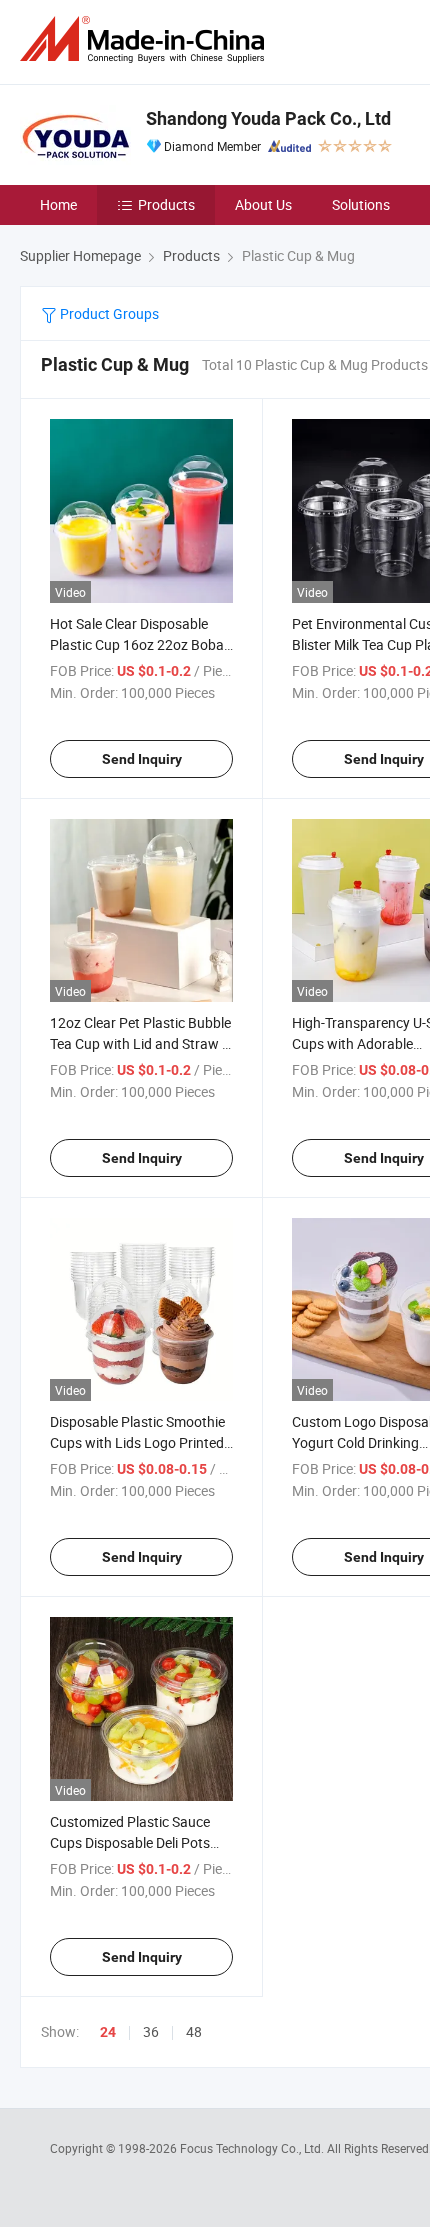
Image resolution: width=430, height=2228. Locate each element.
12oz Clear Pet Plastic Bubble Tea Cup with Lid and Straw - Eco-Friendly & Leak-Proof (140, 1043)
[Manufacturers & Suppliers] (146, 39)
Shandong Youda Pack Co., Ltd (268, 118)
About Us (263, 204)
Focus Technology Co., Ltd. (253, 2148)
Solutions (361, 204)
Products (166, 204)
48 (194, 2031)
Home (58, 204)
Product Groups (108, 313)
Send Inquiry (142, 759)
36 (151, 2031)
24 (108, 2032)
